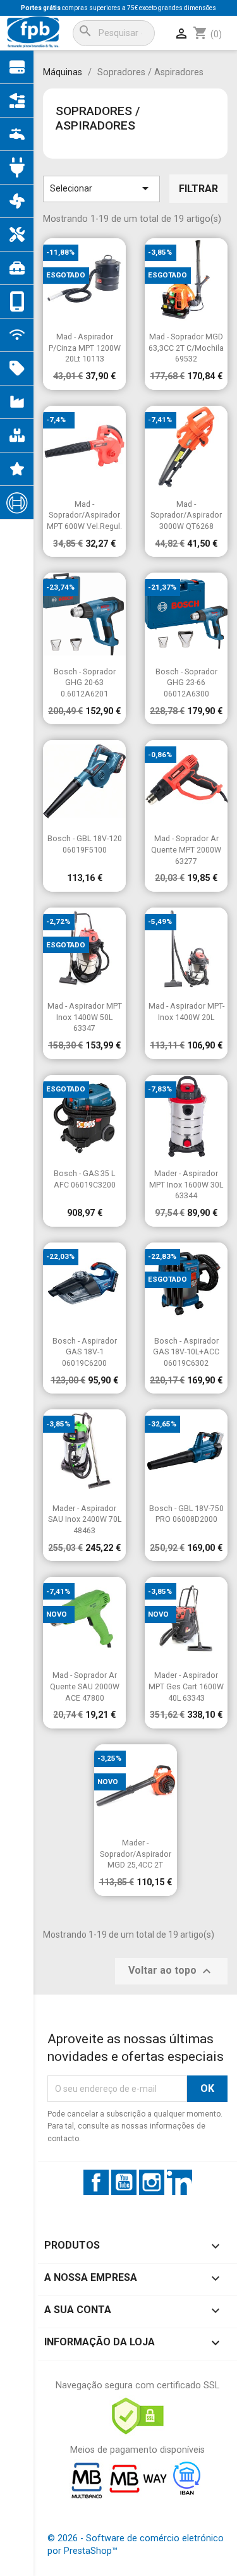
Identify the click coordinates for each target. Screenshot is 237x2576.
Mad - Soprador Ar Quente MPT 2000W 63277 (186, 849)
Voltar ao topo (171, 1971)
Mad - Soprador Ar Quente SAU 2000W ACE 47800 (85, 1686)
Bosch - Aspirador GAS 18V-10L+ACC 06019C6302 (186, 1352)
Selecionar (101, 188)
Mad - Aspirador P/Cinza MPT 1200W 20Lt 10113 (85, 348)
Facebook (96, 2182)
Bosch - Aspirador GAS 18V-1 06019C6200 (85, 1352)
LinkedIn (179, 2182)
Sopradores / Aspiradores (98, 118)
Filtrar (198, 189)
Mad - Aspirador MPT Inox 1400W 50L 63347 (85, 1017)
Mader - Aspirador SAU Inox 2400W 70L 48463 (85, 1519)
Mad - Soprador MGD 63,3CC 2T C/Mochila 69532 (186, 348)
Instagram (152, 2182)
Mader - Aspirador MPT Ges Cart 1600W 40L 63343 (186, 1686)
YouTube (124, 2182)
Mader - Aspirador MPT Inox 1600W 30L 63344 (186, 1184)
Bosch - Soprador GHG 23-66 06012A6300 (186, 683)
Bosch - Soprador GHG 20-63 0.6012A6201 (85, 683)
